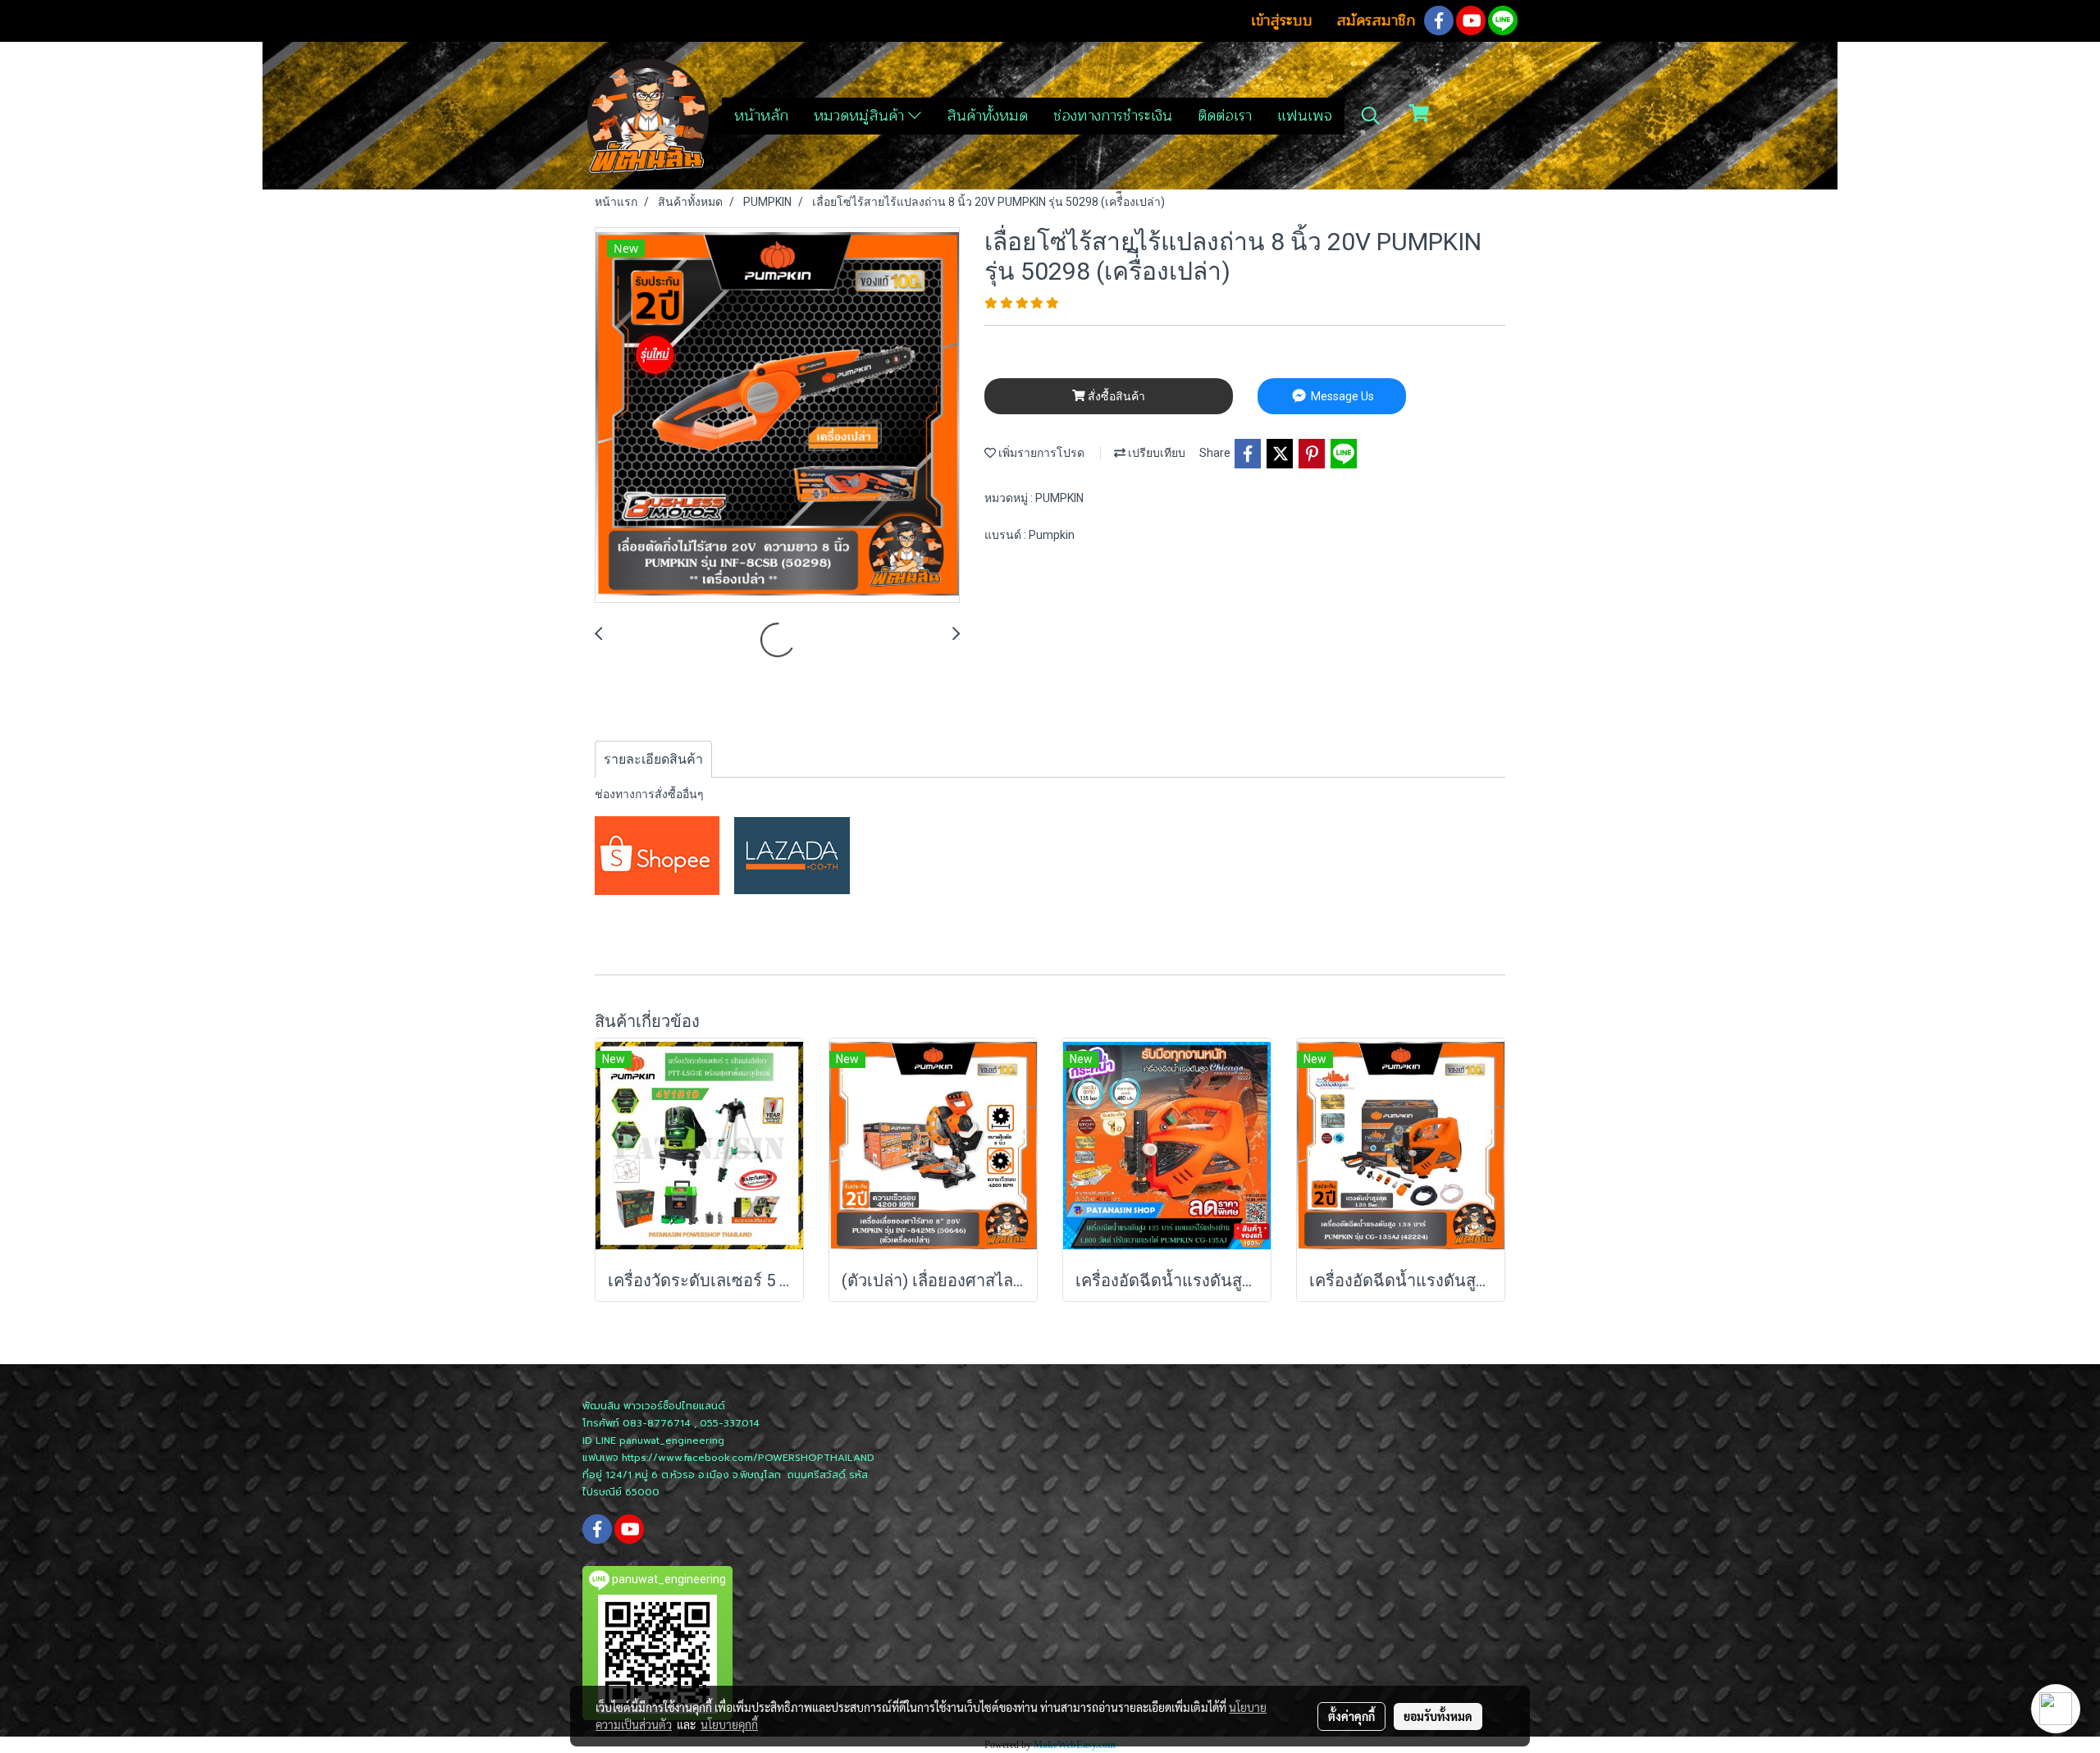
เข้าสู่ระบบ (1282, 21)
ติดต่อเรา (1225, 116)
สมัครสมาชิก (1376, 21)
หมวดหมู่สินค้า (861, 116)
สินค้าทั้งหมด (987, 116)
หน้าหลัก (761, 116)
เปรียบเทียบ (1155, 453)
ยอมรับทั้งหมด (1438, 1716)
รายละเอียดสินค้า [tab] (653, 759)
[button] (1371, 116)
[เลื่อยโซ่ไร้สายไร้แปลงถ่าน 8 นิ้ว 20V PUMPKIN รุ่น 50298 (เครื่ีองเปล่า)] (777, 416)
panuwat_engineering (672, 1440)
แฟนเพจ (1305, 116)
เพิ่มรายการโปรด (1040, 453)
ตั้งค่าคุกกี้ (1351, 1716)
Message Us (1341, 396)
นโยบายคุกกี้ (729, 1724)
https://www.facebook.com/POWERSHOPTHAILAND (748, 1458)
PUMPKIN (1059, 498)
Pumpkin (1052, 535)
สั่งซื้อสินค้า (1115, 396)
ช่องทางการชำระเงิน (1113, 116)
